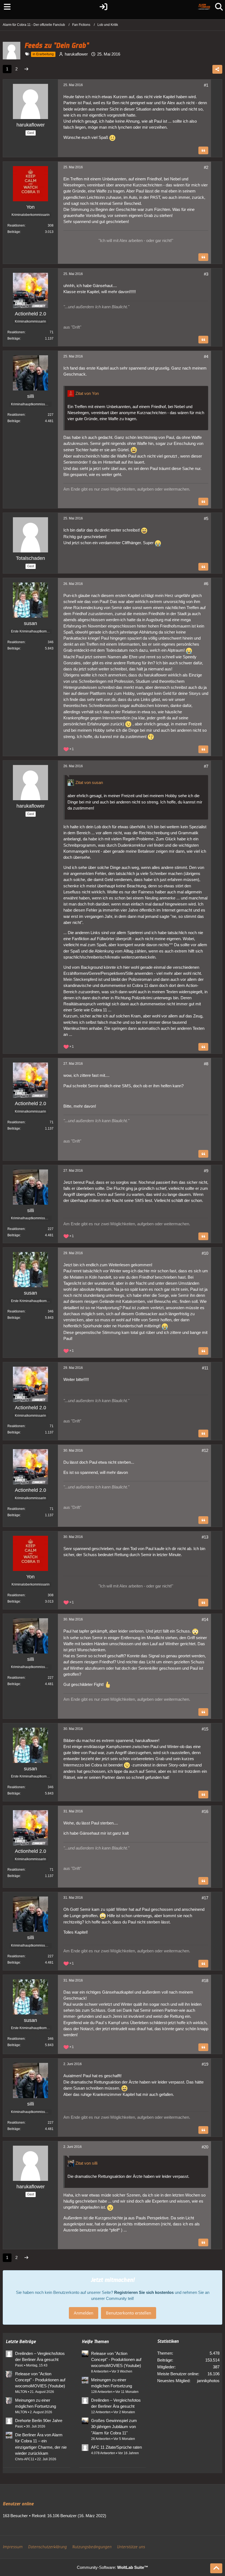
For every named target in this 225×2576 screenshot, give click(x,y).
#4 (206, 357)
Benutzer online (18, 2504)
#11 (205, 1368)
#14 (205, 1619)
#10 (205, 1253)
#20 (205, 2147)
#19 (205, 2064)
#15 (205, 1729)
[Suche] (219, 7)
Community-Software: (113, 2567)
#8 (206, 1064)
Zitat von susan (89, 782)
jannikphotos (208, 2381)
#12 (205, 1450)
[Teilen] (217, 69)
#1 (206, 85)
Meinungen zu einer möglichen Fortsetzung (36, 2403)
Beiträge (14, 232)
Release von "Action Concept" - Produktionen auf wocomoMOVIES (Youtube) (40, 2380)
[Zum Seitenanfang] (216, 2568)
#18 (205, 1981)
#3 (206, 274)
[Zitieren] (203, 150)
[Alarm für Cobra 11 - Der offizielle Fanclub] (204, 7)
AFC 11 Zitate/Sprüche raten (116, 2447)
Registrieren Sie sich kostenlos (144, 2292)
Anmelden (84, 2313)
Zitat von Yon (87, 393)
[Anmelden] (104, 7)
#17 (205, 1898)
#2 (206, 167)
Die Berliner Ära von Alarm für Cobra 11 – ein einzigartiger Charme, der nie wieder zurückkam (41, 2444)
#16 (205, 1811)
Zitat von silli (86, 2163)
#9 (206, 1171)
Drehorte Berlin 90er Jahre (39, 2420)
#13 (205, 1537)
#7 (206, 766)
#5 (206, 518)
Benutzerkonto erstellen (129, 2313)
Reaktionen (16, 225)
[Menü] (6, 7)
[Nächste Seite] (26, 69)
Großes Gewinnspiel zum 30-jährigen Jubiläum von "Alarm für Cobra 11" (114, 2427)
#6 (206, 584)
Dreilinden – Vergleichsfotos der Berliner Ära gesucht (40, 2356)
